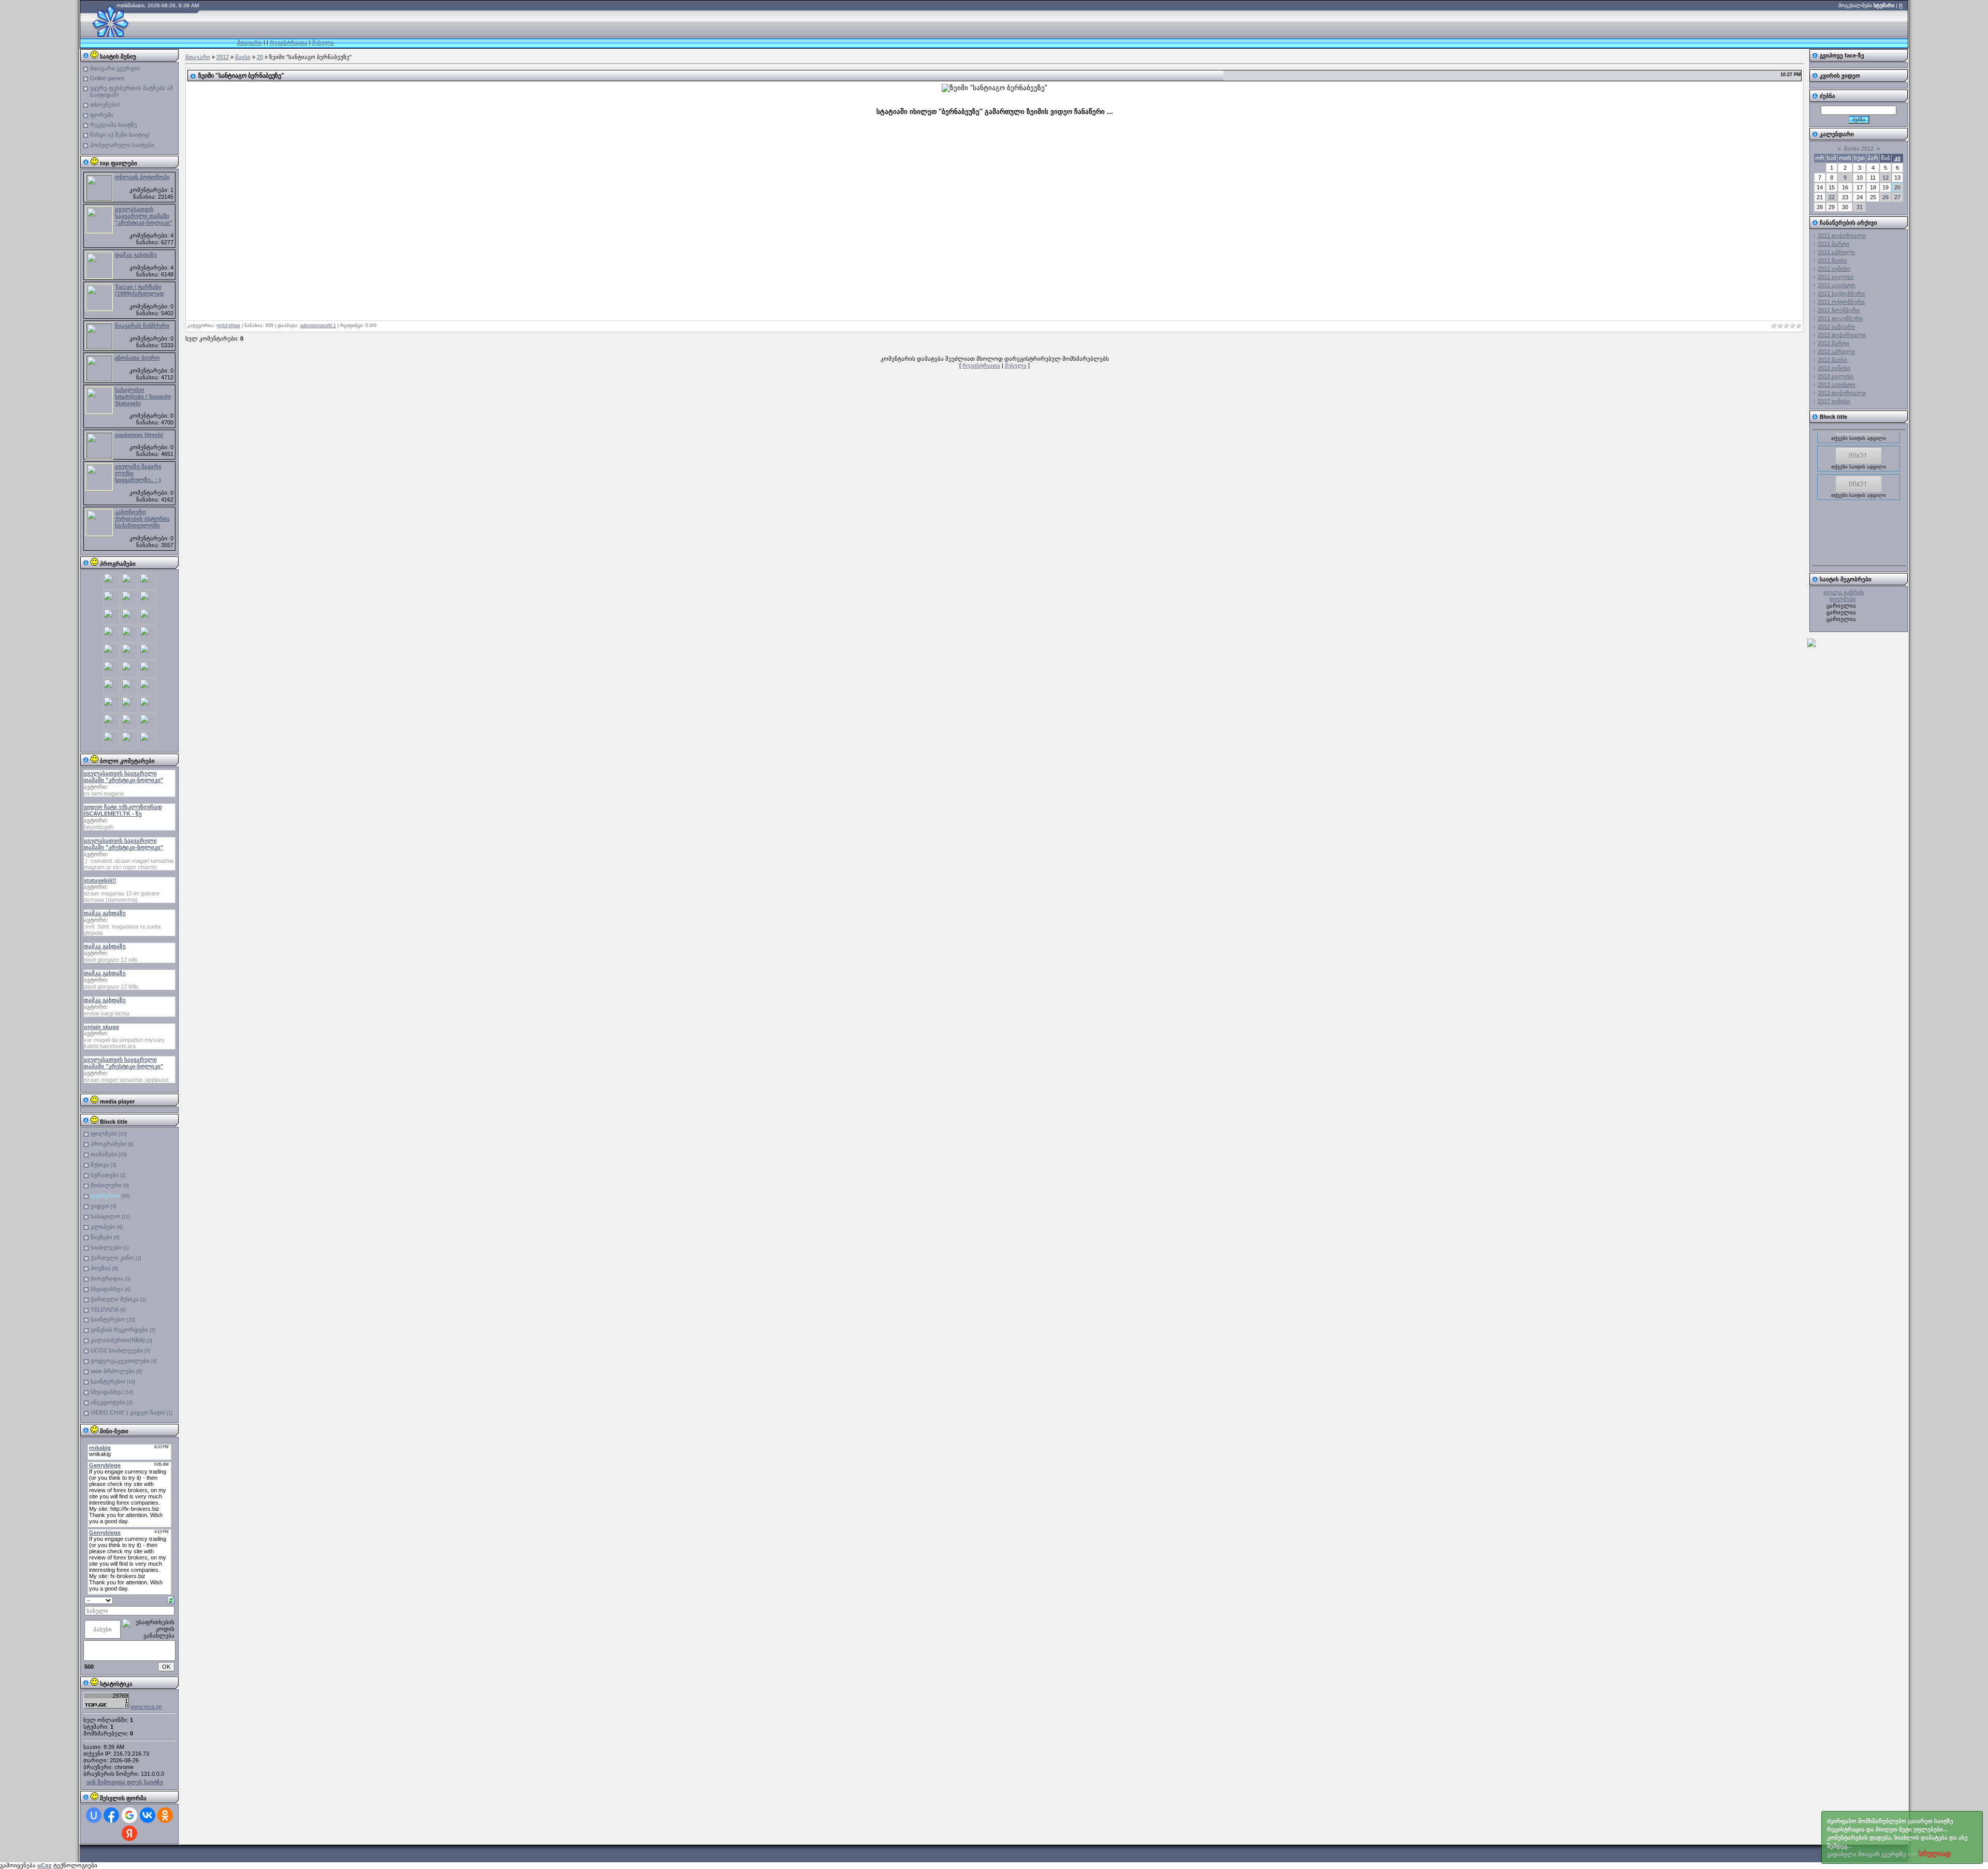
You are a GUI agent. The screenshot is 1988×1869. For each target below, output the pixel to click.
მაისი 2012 (1859, 149)
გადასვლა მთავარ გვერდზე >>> (1897, 1838)
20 (260, 57)
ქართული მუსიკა (115, 1299)
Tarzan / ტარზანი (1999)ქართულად (140, 290)
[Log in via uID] (94, 1815)
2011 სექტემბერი (1841, 293)
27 (1897, 197)
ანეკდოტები (108, 1402)
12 (1885, 178)
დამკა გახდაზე (136, 255)
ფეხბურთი (105, 1196)
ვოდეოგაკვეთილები (120, 1361)
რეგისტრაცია (289, 42)
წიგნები (101, 1237)
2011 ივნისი (1834, 269)
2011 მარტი (1833, 244)
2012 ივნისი (1834, 368)
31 (1860, 207)
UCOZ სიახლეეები (117, 1350)
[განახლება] (171, 1599)
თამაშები (104, 1154)
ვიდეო (100, 1206)
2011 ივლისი (1836, 277)
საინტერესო (108, 1319)
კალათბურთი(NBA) (118, 1340)
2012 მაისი (1832, 360)
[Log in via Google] (129, 1815)
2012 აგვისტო (1837, 385)
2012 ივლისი (1836, 376)
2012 (223, 57)
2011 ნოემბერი (1839, 310)
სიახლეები (106, 1247)
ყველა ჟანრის (1844, 592)
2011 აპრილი (1836, 252)
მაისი (243, 57)
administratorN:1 (318, 326)
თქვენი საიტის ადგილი (1859, 563)
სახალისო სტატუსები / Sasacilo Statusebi (143, 396)
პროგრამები (108, 1144)
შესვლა (323, 42)
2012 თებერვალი (1842, 335)
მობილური (106, 1185)
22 (1832, 197)
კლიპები (103, 1227)
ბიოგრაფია (107, 1278)
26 (1885, 197)
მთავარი (250, 42)
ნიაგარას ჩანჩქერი (142, 326)
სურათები (105, 1175)
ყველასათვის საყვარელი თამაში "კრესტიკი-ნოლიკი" (144, 216)
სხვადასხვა (107, 1289)
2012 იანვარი (1836, 327)
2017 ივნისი (1834, 401)
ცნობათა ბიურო (137, 358)
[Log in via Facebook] (111, 1815)
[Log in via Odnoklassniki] (165, 1815)
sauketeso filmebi (139, 435)
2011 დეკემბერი (1840, 318)
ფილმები (104, 1134)
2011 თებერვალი (1842, 236)
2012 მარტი (1833, 343)
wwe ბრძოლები (113, 1371)
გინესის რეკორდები (119, 1330)
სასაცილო (105, 1216)
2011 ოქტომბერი (1841, 302)
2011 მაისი (1832, 260)
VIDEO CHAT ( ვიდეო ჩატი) (128, 1412)
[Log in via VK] (148, 1815)
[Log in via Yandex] (129, 1833)
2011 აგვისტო (1837, 285)
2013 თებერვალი (1842, 393)
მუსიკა (100, 1165)
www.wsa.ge (146, 1706)
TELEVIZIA (105, 1309)
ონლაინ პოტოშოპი (142, 177)
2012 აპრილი (1836, 351)
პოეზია (101, 1268)
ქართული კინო (112, 1258)
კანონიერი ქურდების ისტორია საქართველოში (142, 519)
